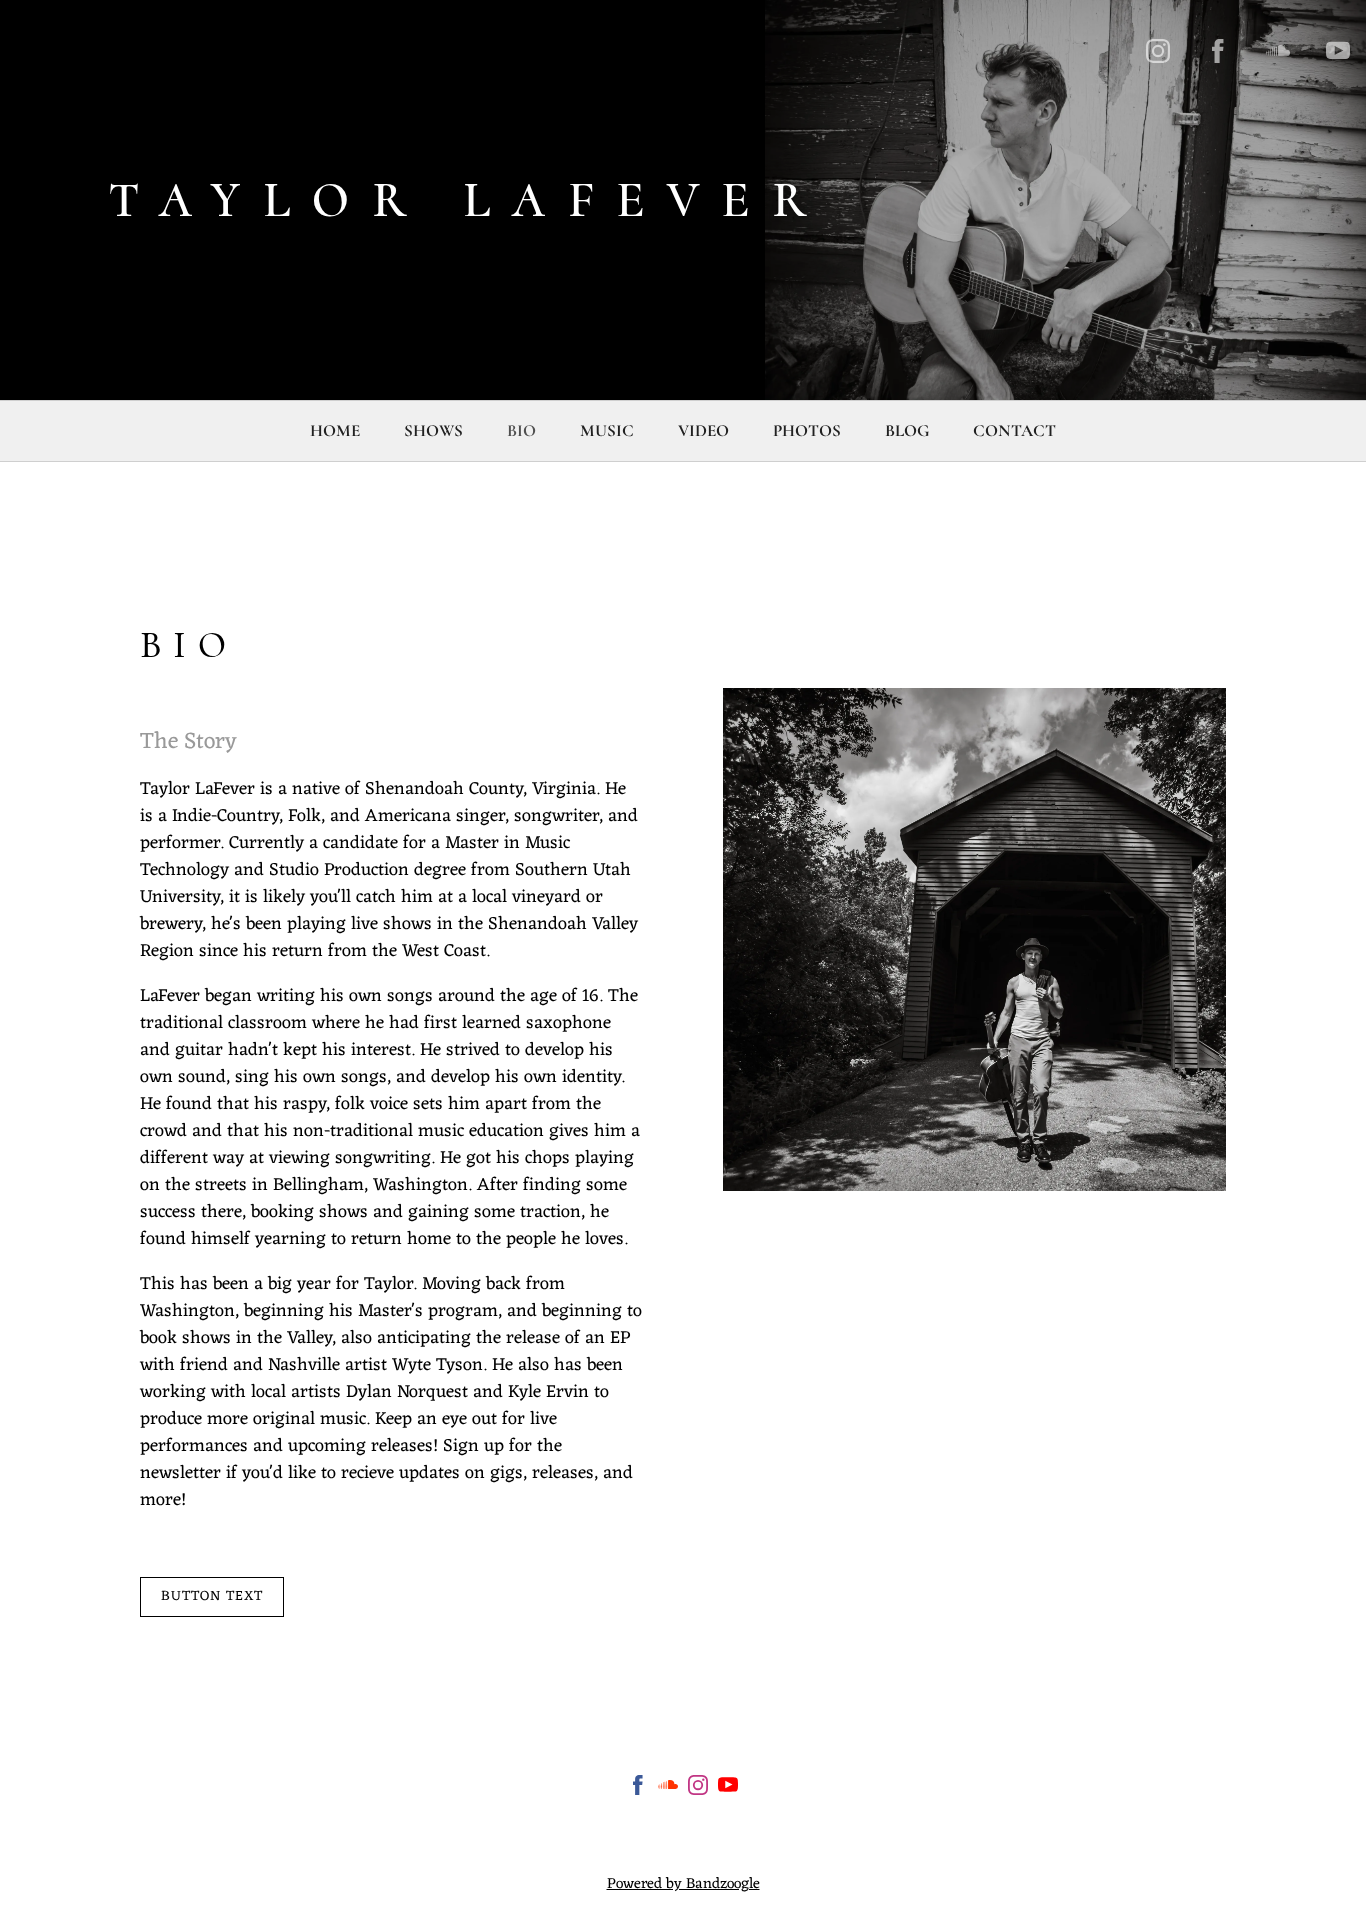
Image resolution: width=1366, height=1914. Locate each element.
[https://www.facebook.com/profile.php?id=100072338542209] (1218, 51)
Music (607, 430)
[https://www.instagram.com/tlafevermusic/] (1158, 51)
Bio (521, 430)
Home (335, 430)
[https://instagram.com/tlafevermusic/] (698, 1789)
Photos (807, 430)
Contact (1014, 430)
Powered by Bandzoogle (683, 1884)
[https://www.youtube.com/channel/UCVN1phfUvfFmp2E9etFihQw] (1338, 51)
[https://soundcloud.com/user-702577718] (1278, 51)
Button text (212, 1596)
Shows (433, 430)
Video (703, 430)
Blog (907, 430)
